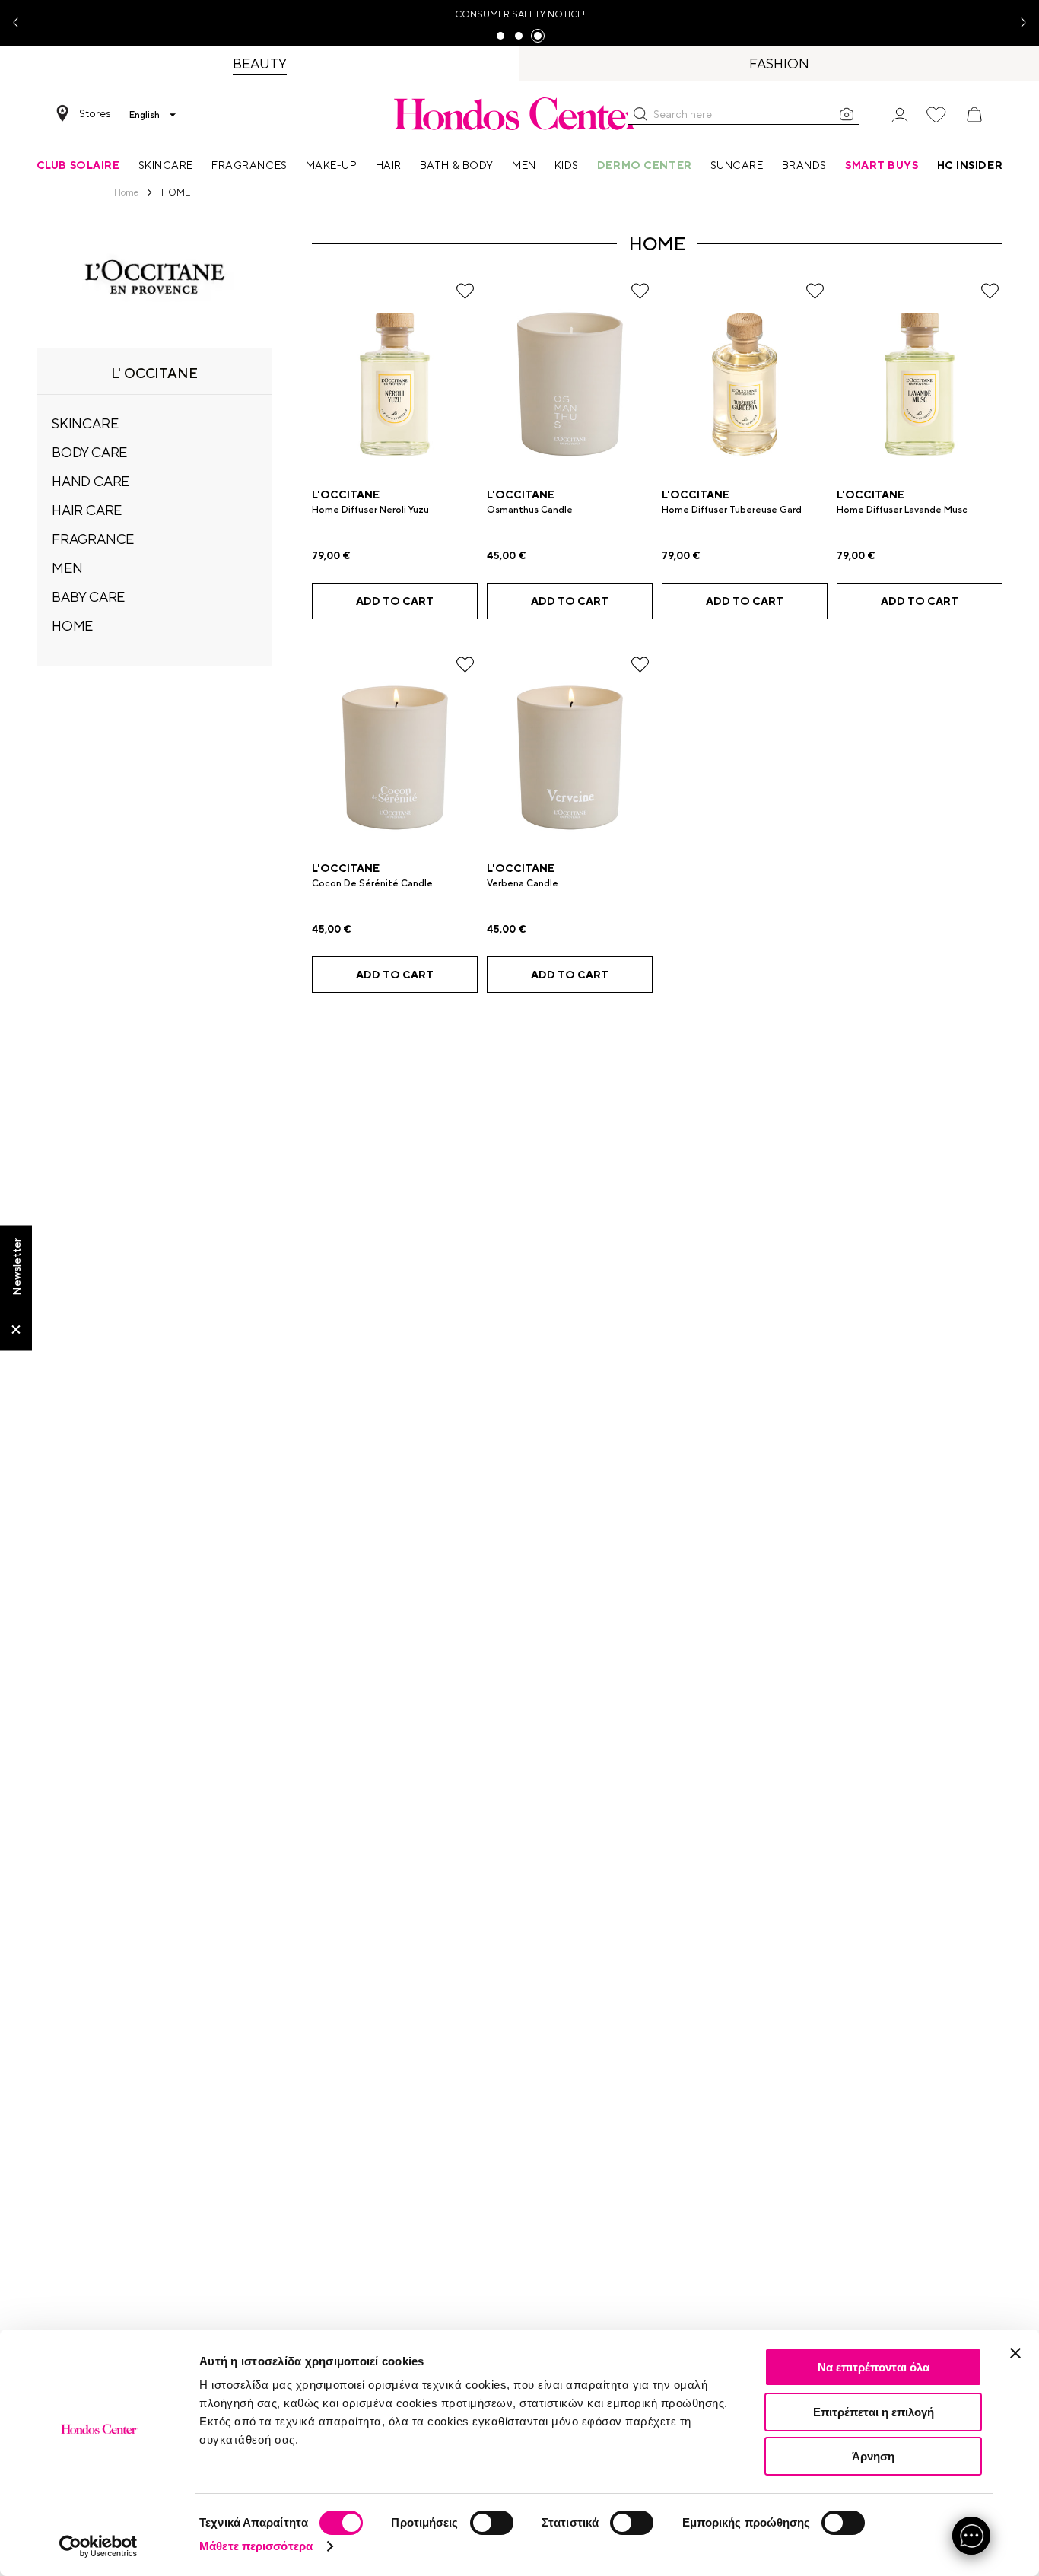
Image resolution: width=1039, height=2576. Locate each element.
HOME (72, 626)
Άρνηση (873, 2456)
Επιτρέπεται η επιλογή (874, 2412)
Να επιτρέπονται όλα (874, 2367)
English (145, 115)
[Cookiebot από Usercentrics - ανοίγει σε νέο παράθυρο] (98, 2546)
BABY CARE (88, 597)
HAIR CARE (87, 510)
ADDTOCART (395, 601)
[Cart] (974, 115)
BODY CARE (89, 452)
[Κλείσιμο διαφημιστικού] (1015, 2353)
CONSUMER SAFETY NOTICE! (520, 14)
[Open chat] (971, 2536)
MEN (67, 568)
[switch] (492, 2523)
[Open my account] (900, 114)
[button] (640, 114)
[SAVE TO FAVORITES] (465, 291)
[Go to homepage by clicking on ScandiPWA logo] (519, 113)
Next (1018, 23)
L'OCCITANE (346, 495)
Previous (21, 23)
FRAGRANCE (93, 539)
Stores (95, 113)
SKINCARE (85, 423)
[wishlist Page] (936, 115)
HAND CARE (91, 481)
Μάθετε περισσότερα (256, 2546)
